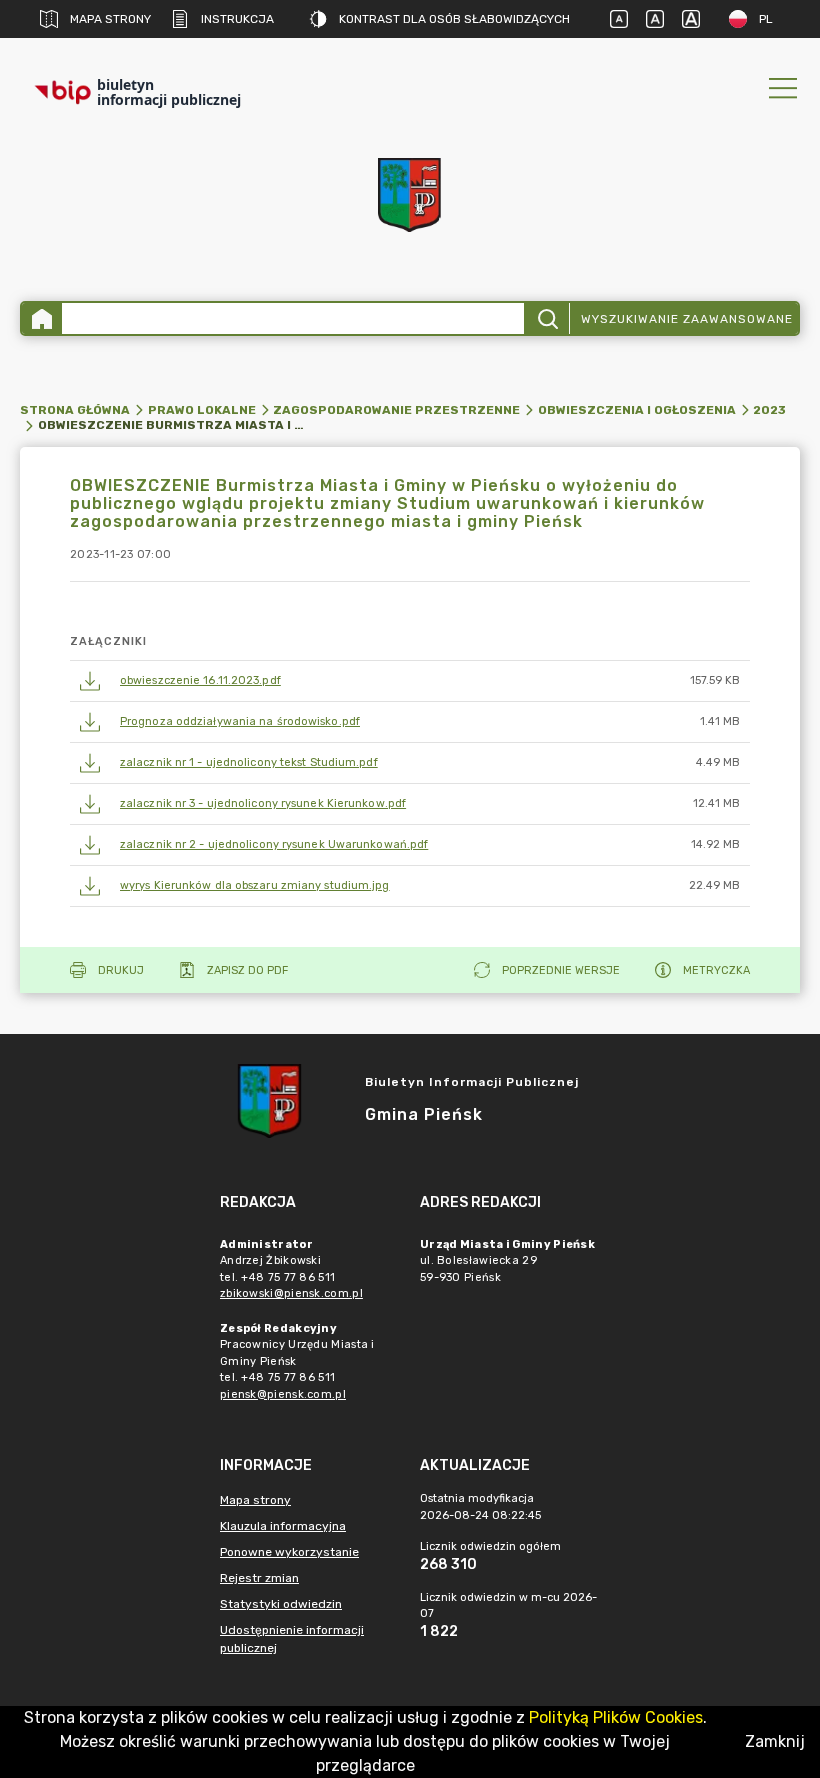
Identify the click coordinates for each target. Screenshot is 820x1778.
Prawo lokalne (202, 410)
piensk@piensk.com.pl (283, 1394)
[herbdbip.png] (410, 195)
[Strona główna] (42, 318)
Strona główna (75, 410)
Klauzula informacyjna (283, 1526)
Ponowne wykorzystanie (289, 1552)
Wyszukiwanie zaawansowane (687, 319)
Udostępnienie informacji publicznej (292, 1639)
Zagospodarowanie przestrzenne (396, 410)
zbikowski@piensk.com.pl (291, 1293)
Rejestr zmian (259, 1578)
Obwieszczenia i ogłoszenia (637, 410)
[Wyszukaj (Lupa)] (546, 318)
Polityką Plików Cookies (616, 1717)
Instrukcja (237, 19)
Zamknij (775, 1741)
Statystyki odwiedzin (281, 1604)
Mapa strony (110, 19)
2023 (769, 410)
